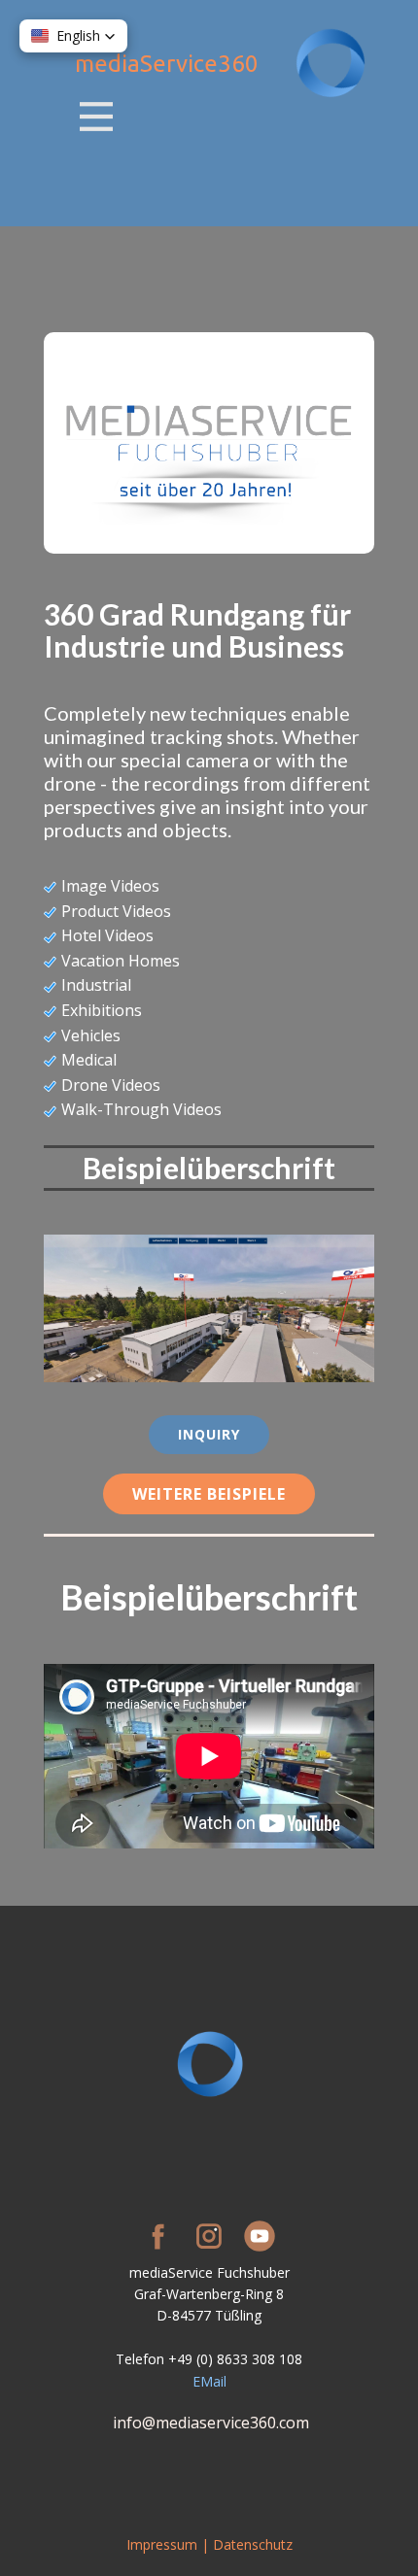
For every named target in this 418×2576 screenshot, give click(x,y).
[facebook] (158, 2236)
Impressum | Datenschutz (209, 2544)
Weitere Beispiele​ (209, 1494)
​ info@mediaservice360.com (209, 2423)
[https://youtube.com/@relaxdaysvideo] (260, 2236)
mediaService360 (167, 64)
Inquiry (209, 1434)
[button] (73, 36)
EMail (209, 2381)
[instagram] (209, 2236)
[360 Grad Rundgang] (331, 64)
